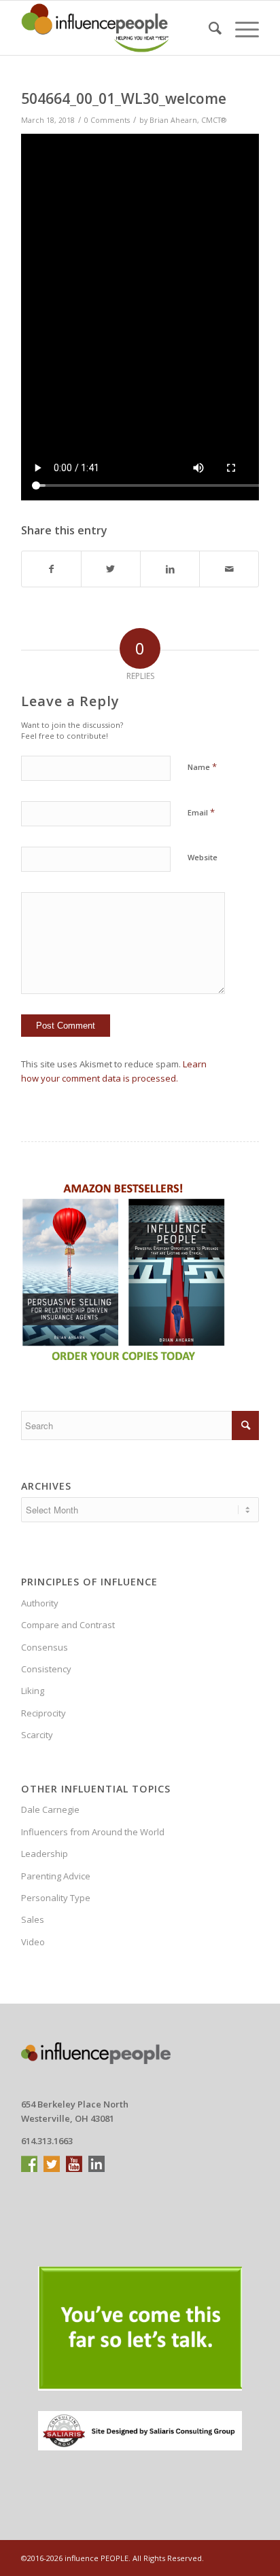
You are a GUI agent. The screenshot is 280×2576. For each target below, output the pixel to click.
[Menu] (240, 28)
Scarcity (37, 1735)
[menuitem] (208, 28)
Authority (40, 1603)
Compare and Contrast (68, 1625)
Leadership (45, 1854)
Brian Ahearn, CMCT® (188, 120)
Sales (33, 1919)
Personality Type (56, 1898)
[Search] (208, 28)
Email (201, 812)
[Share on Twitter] (111, 569)
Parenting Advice (56, 1876)
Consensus (45, 1647)
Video (33, 1942)
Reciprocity (43, 1713)
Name (202, 767)
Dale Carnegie (50, 1809)
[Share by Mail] (229, 569)
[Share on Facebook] (51, 569)
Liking (33, 1691)
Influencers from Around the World (93, 1832)
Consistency (46, 1669)
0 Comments (107, 120)
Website (203, 857)
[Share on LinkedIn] (170, 569)
